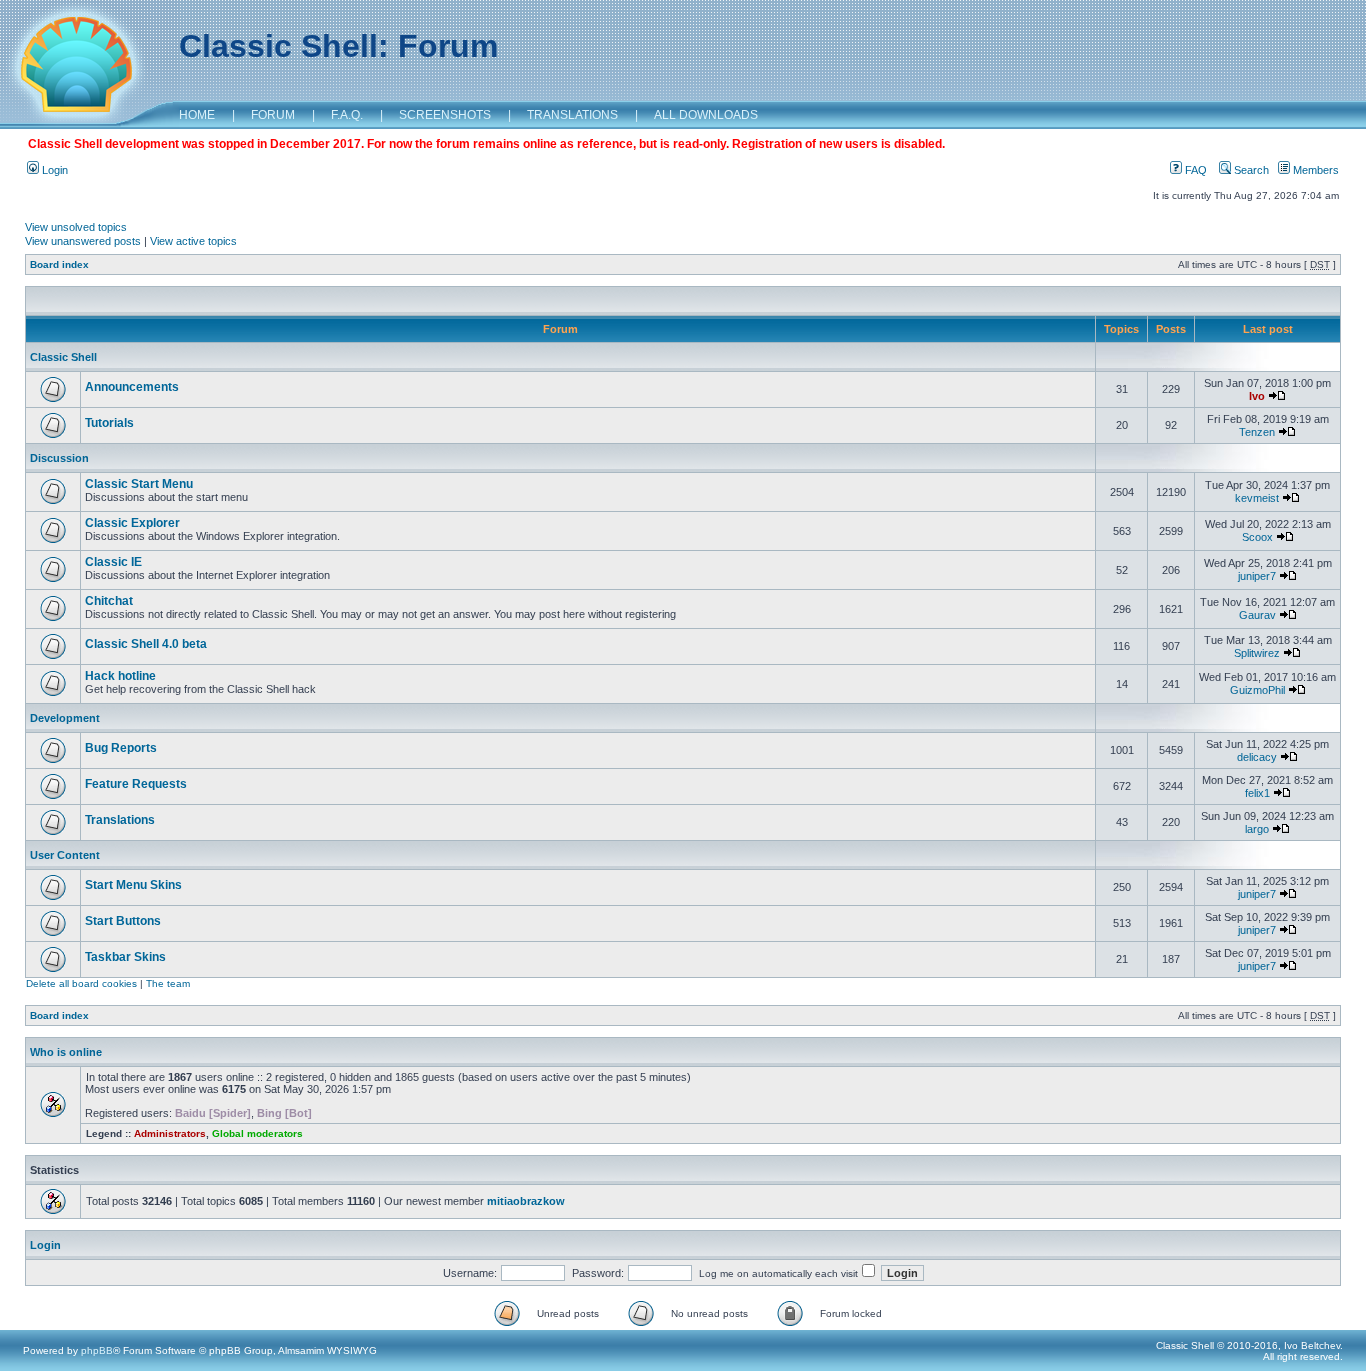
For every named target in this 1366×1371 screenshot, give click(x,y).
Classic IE (113, 562)
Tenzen (1257, 432)
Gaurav (1257, 615)
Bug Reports (121, 748)
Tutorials (109, 423)
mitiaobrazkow (526, 1201)
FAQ (1194, 170)
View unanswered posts (83, 241)
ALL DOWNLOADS (706, 115)
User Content (65, 855)
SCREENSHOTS (445, 115)
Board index (59, 264)
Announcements (132, 387)
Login (53, 170)
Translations (120, 820)
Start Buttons (123, 921)
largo (1257, 829)
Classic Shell (63, 357)
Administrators (170, 1133)
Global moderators (257, 1133)
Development (65, 718)
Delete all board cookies (81, 983)
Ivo (1257, 396)
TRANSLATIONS (572, 115)
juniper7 (1257, 576)
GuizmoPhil (1257, 690)
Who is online (66, 1052)
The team (168, 983)
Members (1314, 170)
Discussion (59, 458)
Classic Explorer (132, 523)
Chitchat (109, 601)
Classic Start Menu (139, 484)
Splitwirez (1257, 653)
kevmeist (1257, 498)
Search (1250, 170)
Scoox (1257, 537)
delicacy (1257, 757)
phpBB (97, 1350)
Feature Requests (136, 784)
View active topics (193, 241)
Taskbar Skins (125, 957)
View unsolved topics (76, 227)
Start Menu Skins (133, 885)
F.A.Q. (347, 115)
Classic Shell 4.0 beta (146, 644)
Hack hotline (120, 676)
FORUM (273, 115)
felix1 (1257, 793)
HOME (197, 115)
